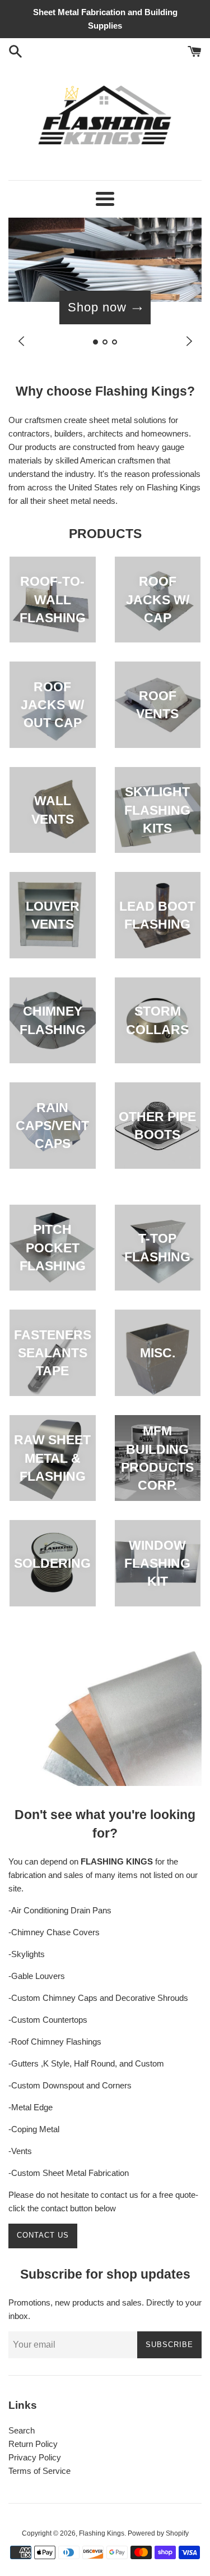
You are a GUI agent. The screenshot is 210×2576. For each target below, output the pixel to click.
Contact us (43, 2235)
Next (189, 341)
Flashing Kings (102, 2533)
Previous (21, 341)
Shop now (97, 307)
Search (22, 2430)
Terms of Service (39, 2471)
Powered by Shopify (158, 2533)
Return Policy (33, 2444)
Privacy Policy (35, 2457)
